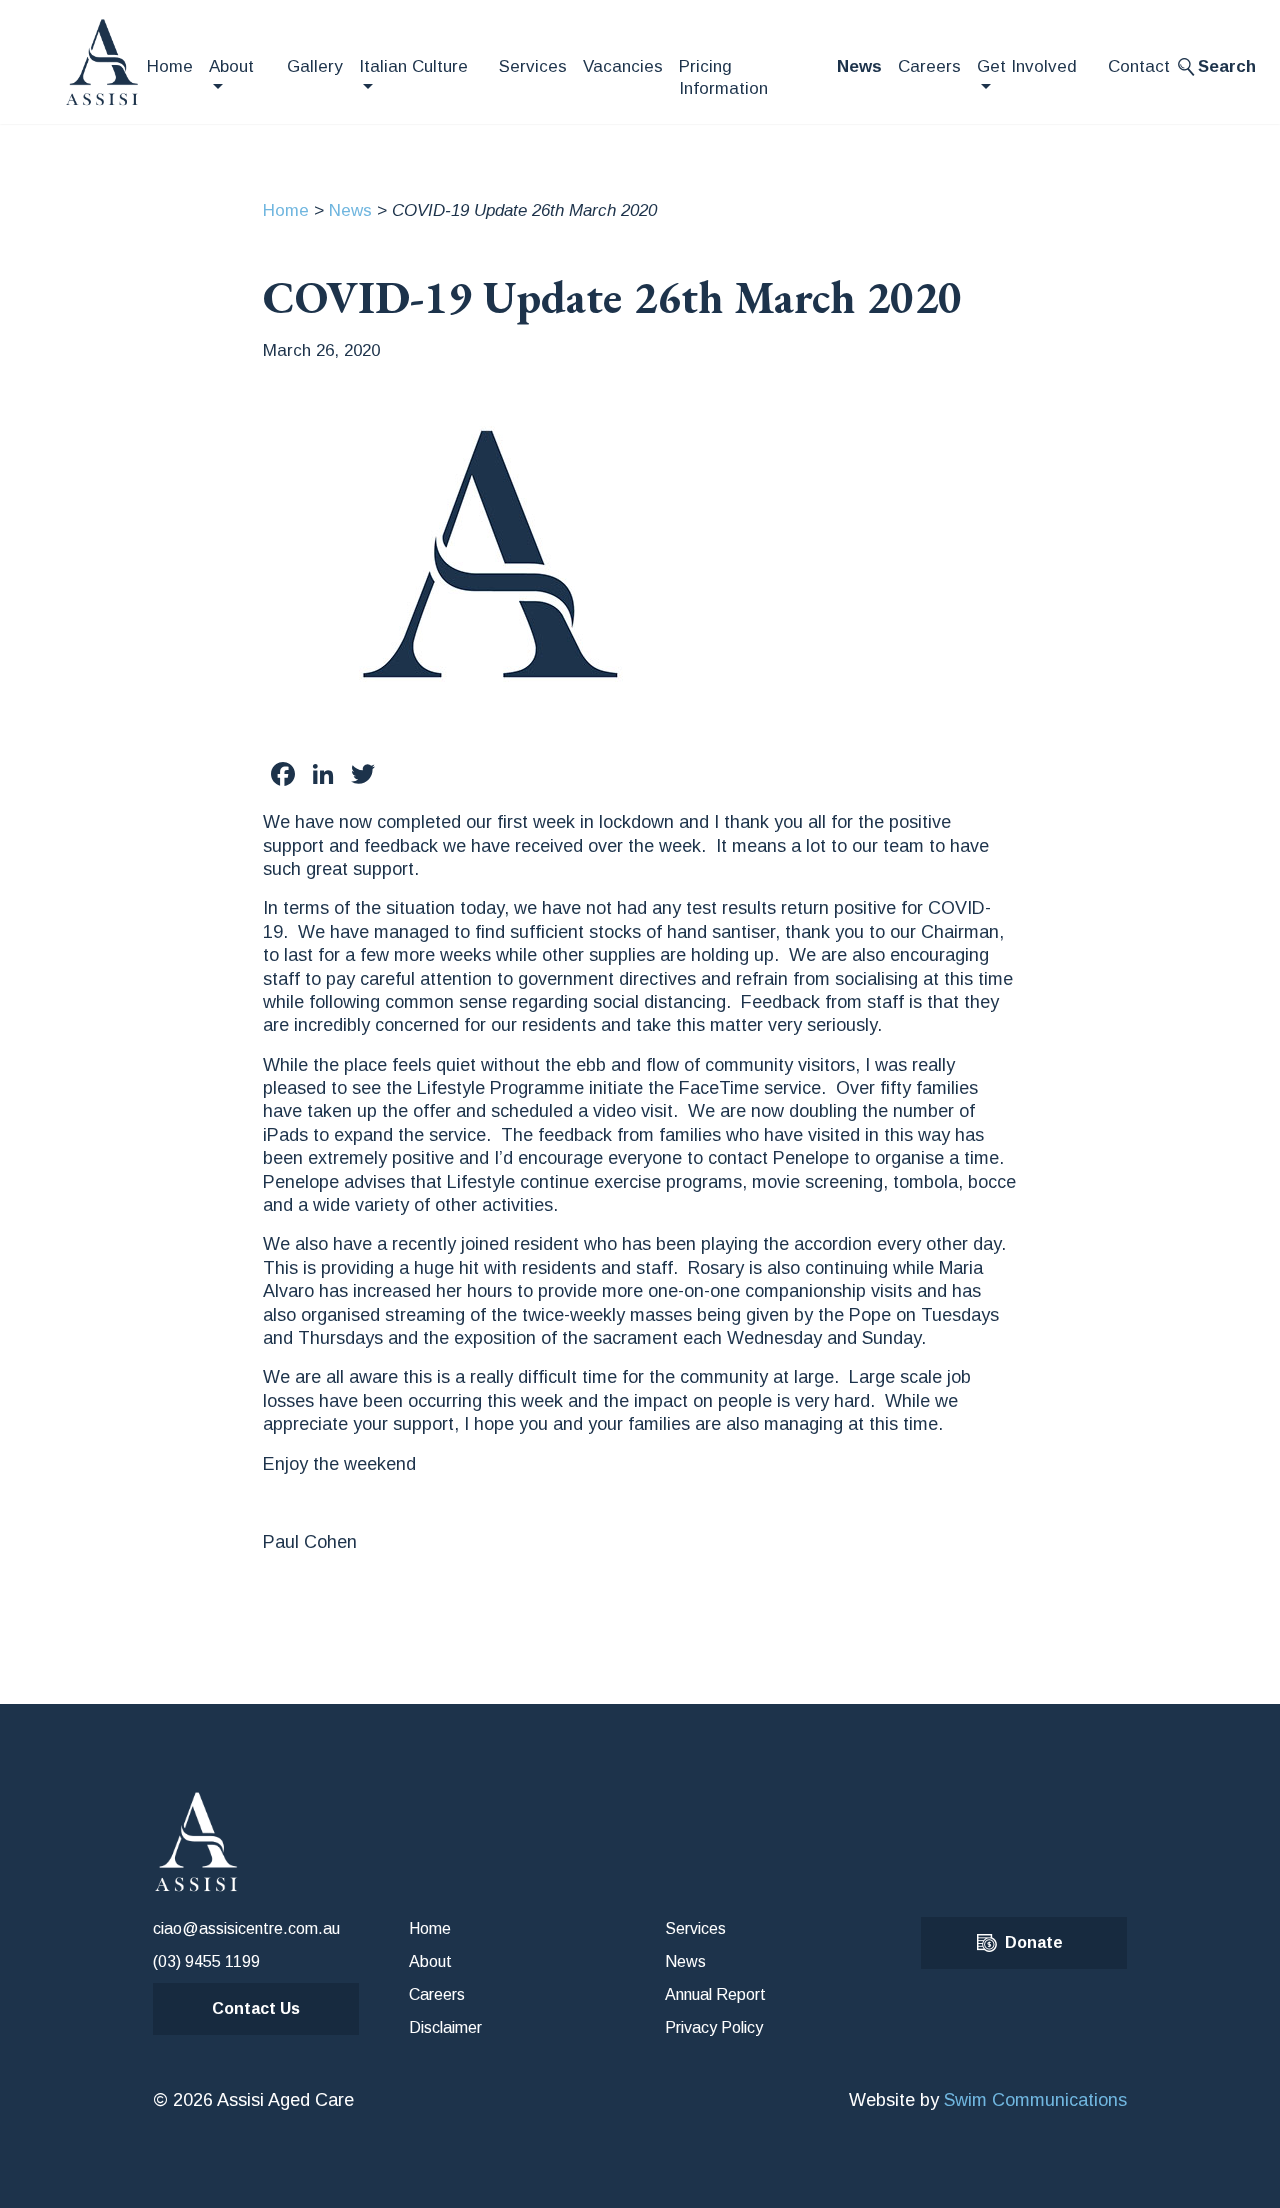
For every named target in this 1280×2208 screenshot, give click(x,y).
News (859, 66)
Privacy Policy (714, 2027)
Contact (1139, 66)
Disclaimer (445, 2027)
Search (1227, 66)
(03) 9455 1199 (206, 1961)
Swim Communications (1035, 2100)
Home (170, 66)
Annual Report (715, 1994)
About (231, 66)
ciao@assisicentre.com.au (246, 1928)
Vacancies (623, 66)
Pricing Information (723, 77)
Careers (929, 66)
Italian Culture (413, 66)
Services (533, 66)
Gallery (315, 66)
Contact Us (256, 2008)
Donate (1034, 1942)
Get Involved (1027, 66)
